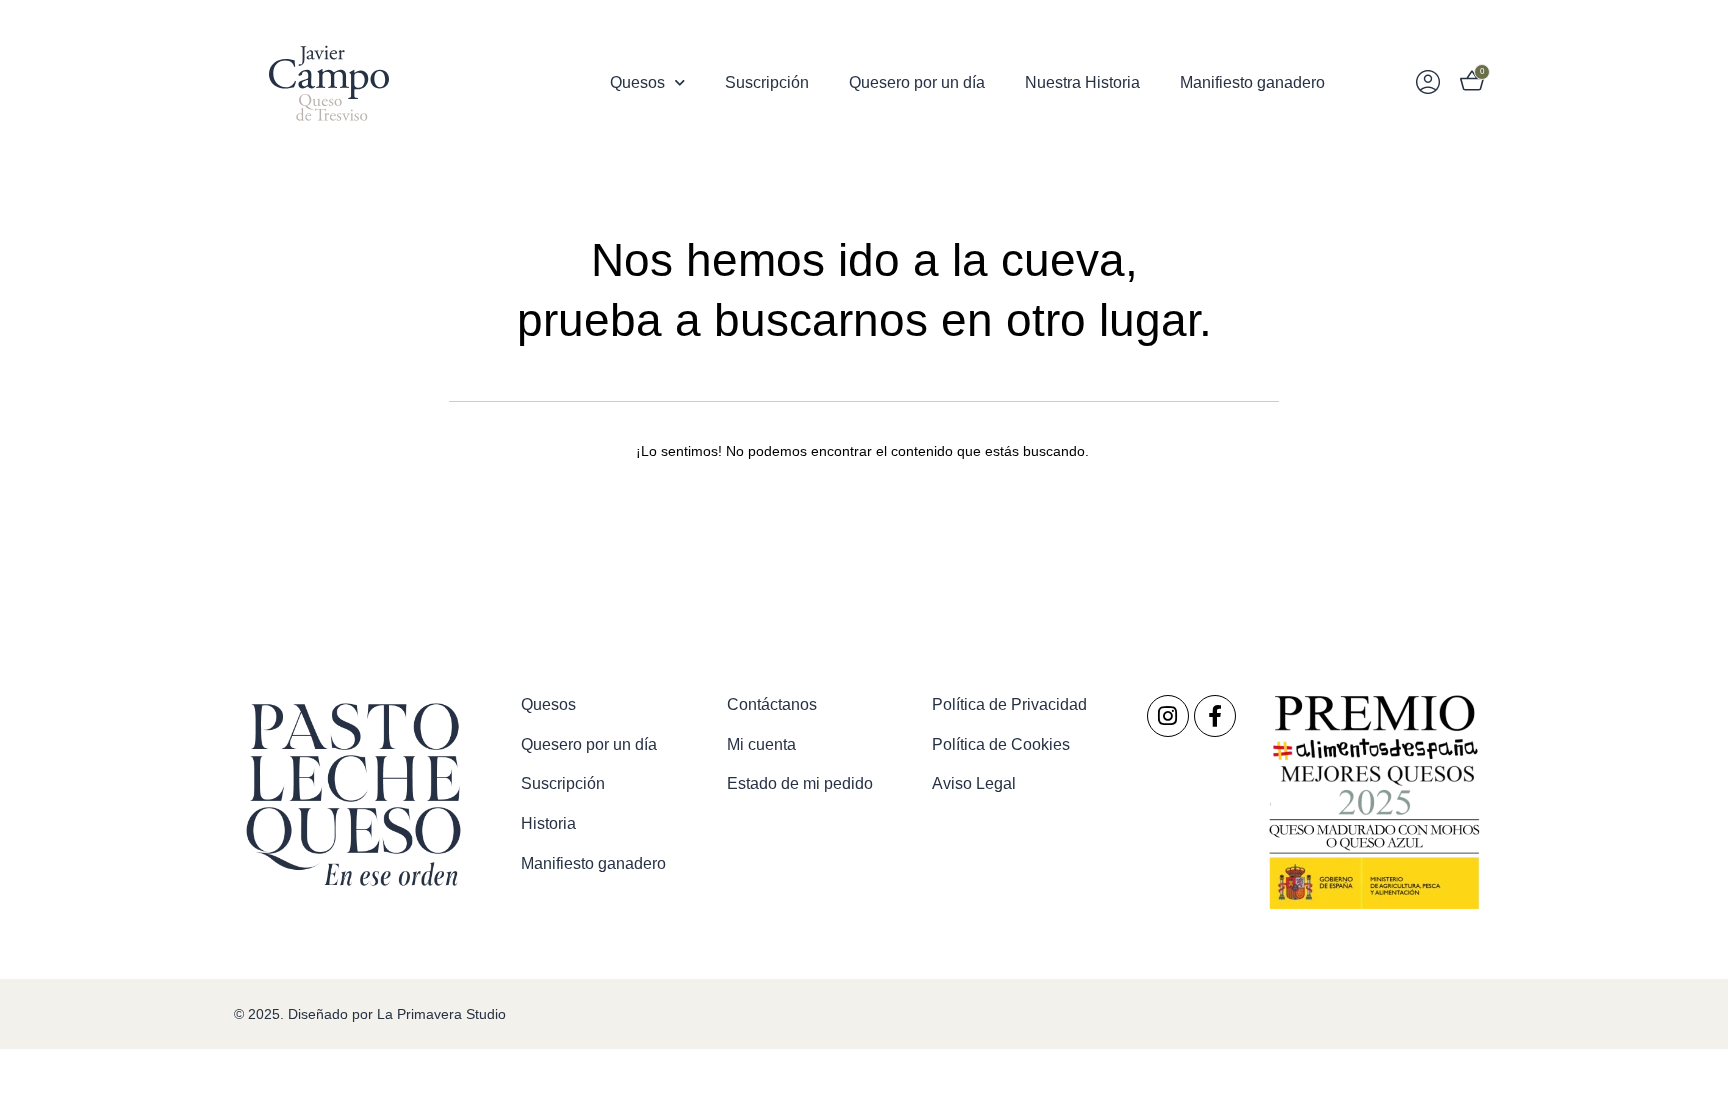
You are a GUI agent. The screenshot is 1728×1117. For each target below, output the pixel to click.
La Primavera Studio (439, 1014)
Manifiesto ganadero (1252, 82)
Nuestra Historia (1082, 82)
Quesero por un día (917, 82)
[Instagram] (1168, 716)
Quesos (637, 82)
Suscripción (767, 82)
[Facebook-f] (1215, 716)
